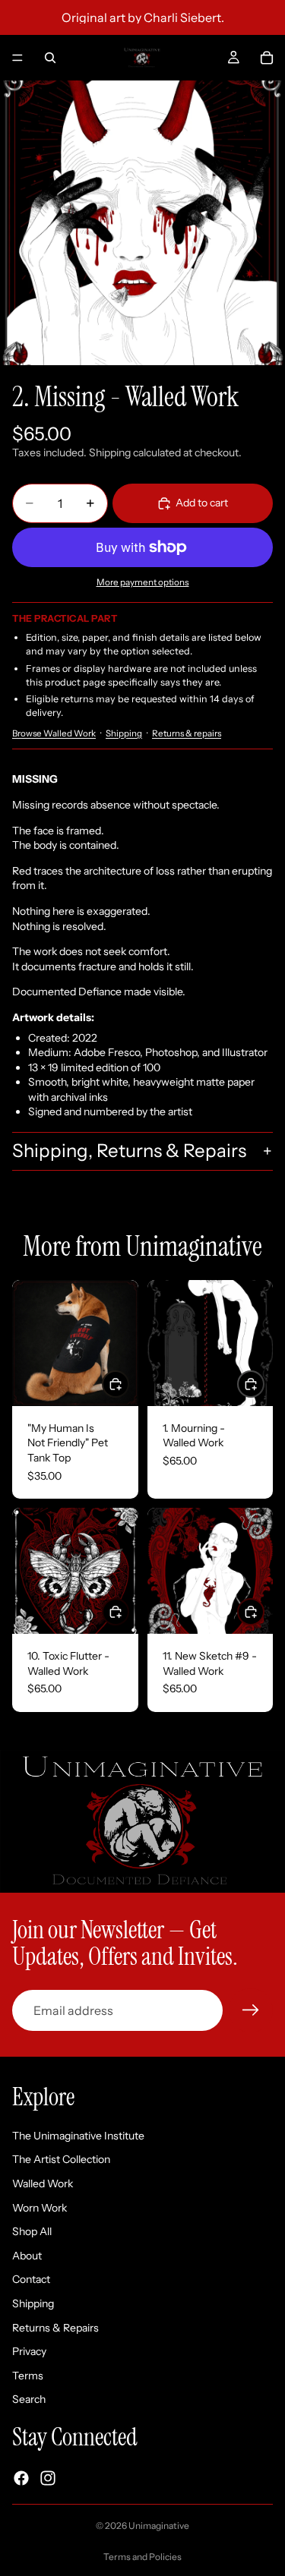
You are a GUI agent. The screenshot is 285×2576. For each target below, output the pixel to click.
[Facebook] (21, 2478)
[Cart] (267, 58)
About (27, 2256)
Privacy (29, 2351)
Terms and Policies (142, 2557)
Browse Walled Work (54, 733)
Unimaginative (159, 2526)
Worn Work (40, 2208)
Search (29, 2400)
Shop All (32, 2231)
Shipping (124, 733)
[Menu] (17, 58)
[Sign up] (251, 2010)
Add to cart (202, 503)
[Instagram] (48, 2478)
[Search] (50, 58)
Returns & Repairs (55, 2328)
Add (264, 1383)
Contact (31, 2280)
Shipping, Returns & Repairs (129, 1151)
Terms (28, 2376)
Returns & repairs (187, 733)
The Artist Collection (61, 2160)
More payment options (143, 582)
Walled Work (43, 2183)
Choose (128, 1383)
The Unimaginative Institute (78, 2136)
